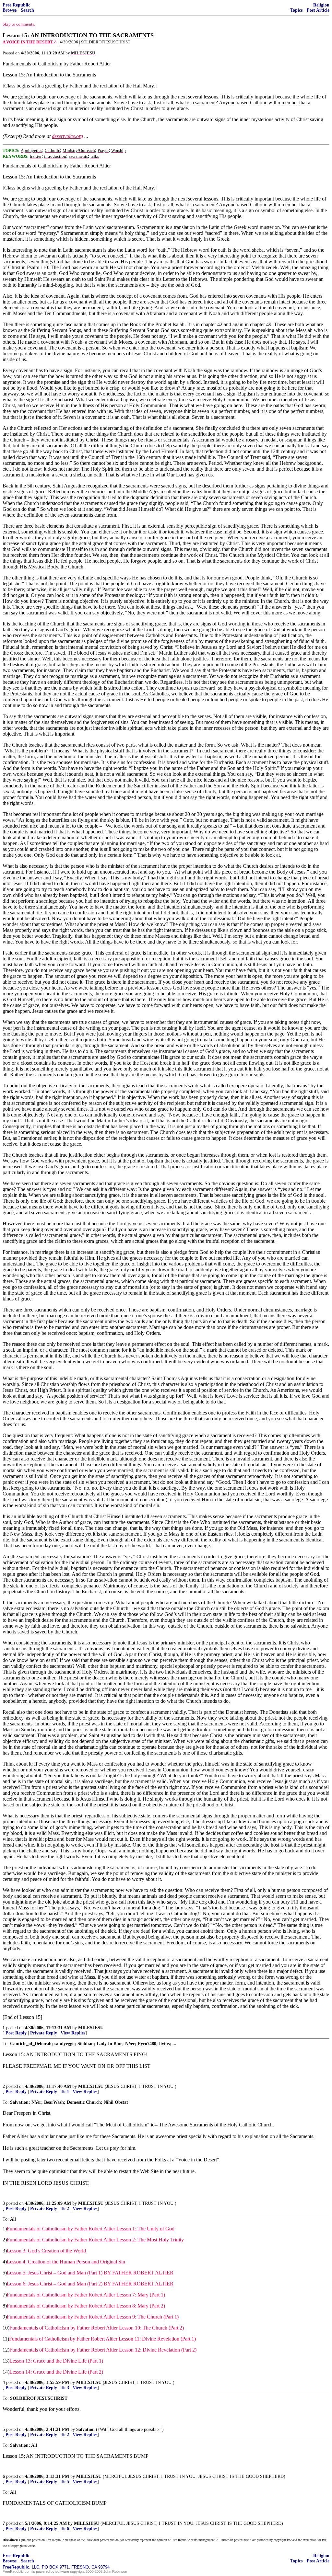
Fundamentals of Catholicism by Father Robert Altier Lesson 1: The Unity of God (91, 2229)
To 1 (65, 2092)
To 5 (65, 2482)
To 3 (65, 2388)
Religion (321, 5)
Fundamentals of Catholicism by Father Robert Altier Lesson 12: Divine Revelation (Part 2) (103, 2350)
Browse (10, 10)
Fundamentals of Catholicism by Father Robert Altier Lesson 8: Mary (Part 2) (86, 2306)
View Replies (73, 2033)
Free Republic (16, 5)
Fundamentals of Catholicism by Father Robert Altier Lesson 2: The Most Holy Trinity (95, 2240)
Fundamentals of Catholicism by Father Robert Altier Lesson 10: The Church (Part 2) (97, 2328)
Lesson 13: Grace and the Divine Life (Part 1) (56, 2361)
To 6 (65, 2529)
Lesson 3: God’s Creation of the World (46, 2251)
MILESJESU (91, 2028)
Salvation (85, 2429)
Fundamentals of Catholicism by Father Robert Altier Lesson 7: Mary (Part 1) (86, 2295)
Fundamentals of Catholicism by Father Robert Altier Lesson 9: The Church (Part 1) (93, 2317)
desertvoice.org (67, 136)
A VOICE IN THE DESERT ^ (30, 42)
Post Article (318, 10)
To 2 (65, 2209)
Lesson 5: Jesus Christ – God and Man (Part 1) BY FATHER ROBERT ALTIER (90, 2273)
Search (27, 10)
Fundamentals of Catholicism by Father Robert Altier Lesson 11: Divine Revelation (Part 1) (102, 2339)
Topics (296, 10)
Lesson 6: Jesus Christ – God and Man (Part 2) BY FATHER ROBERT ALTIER (90, 2284)
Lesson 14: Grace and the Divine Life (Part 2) (56, 2372)
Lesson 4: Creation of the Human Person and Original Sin (66, 2262)
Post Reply (16, 2033)
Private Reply (44, 2033)
